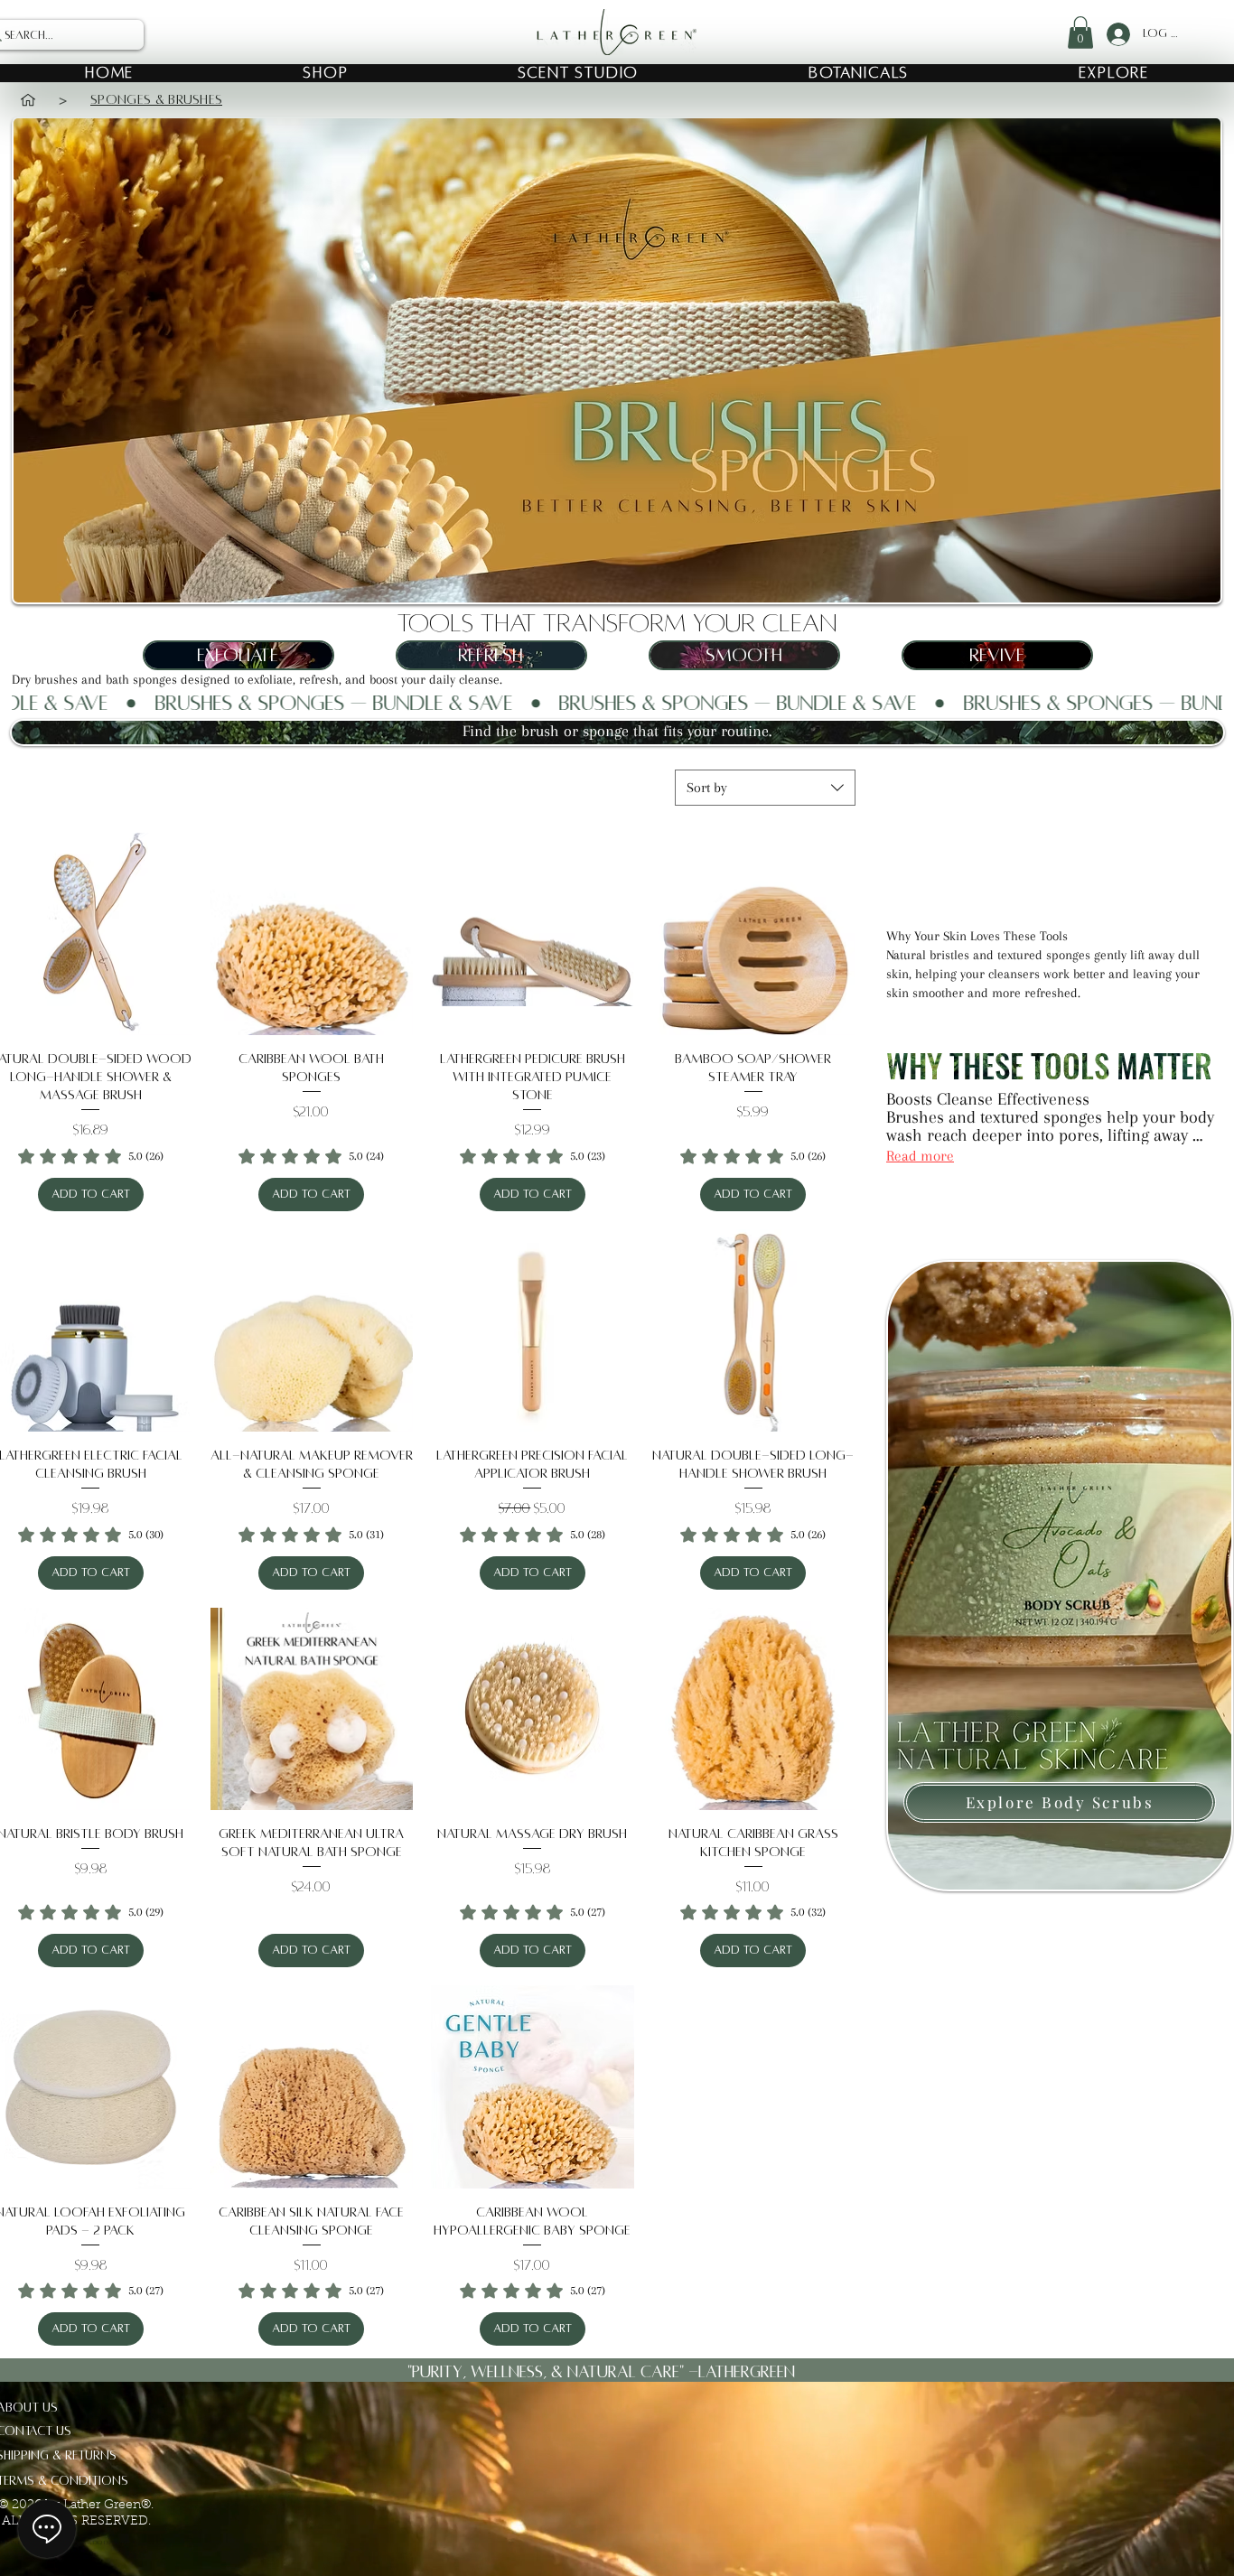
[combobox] (765, 788)
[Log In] (1116, 34)
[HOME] (28, 100)
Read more (920, 1156)
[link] (91, 1156)
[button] (1080, 33)
